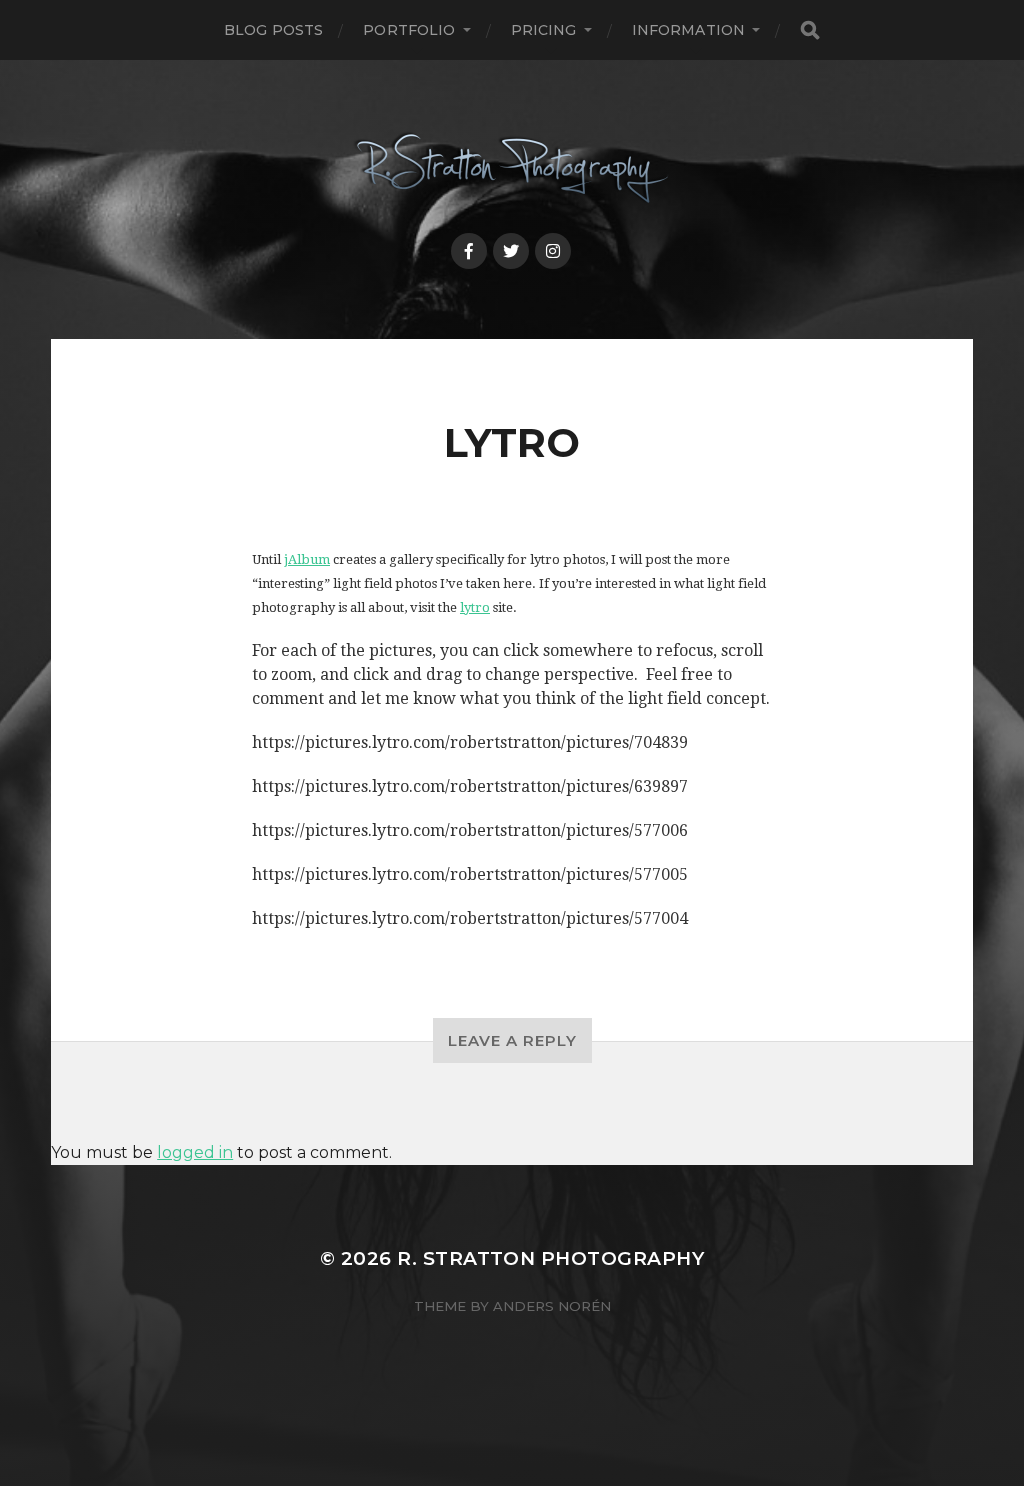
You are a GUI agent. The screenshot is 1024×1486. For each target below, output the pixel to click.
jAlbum (307, 559)
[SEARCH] (810, 30)
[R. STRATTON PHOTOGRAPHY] (512, 169)
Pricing (544, 30)
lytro (475, 607)
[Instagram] (553, 251)
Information (689, 30)
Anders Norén (552, 1306)
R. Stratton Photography (550, 1258)
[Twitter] (511, 251)
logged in (195, 1152)
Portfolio (409, 30)
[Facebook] (469, 251)
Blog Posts (273, 30)
